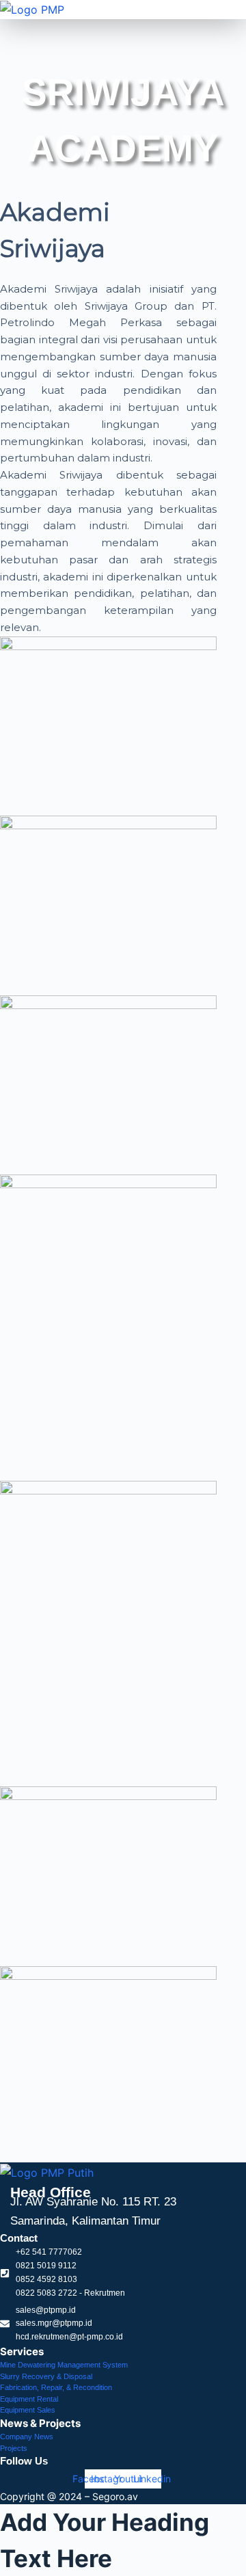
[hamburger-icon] (231, 25)
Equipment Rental (29, 2399)
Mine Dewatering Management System (64, 2365)
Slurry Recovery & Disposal (46, 2376)
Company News (27, 2437)
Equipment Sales (28, 2410)
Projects (14, 2448)
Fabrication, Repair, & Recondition (56, 2387)
